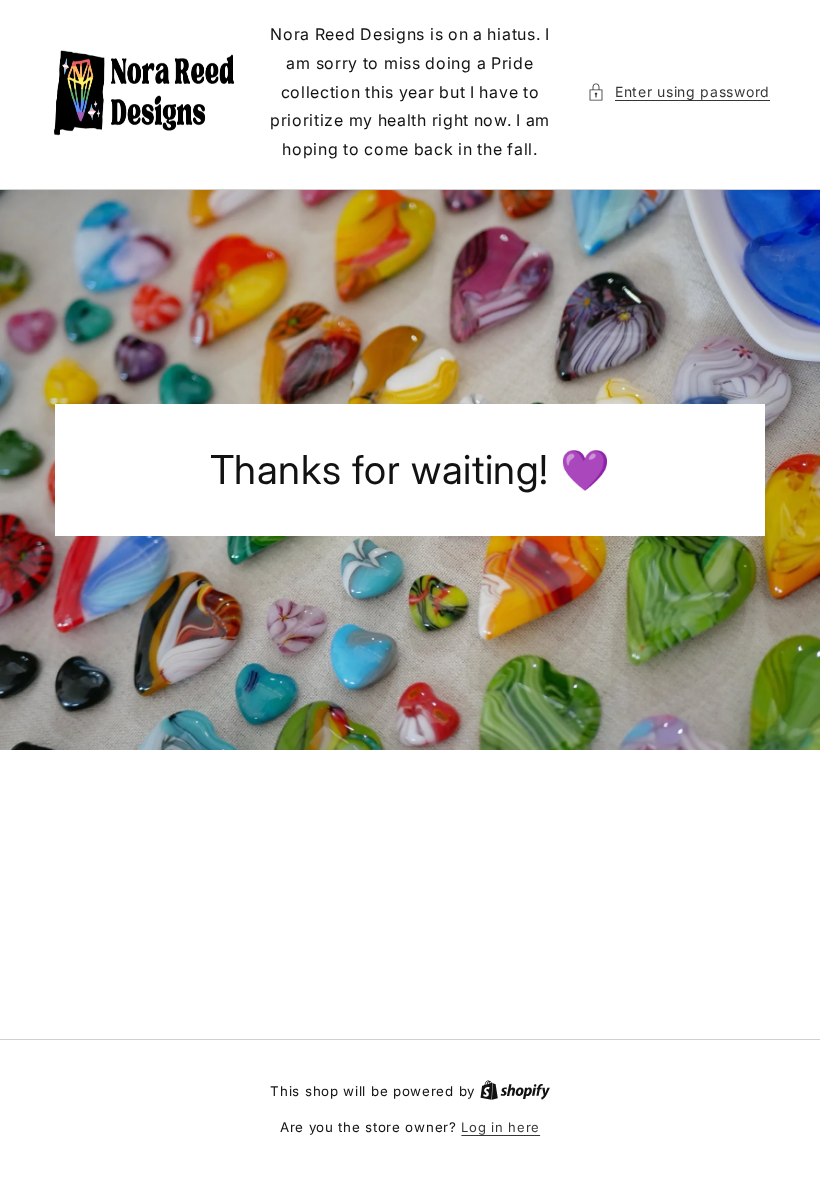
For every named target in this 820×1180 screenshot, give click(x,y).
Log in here (500, 1127)
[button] (678, 91)
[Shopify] (515, 1091)
